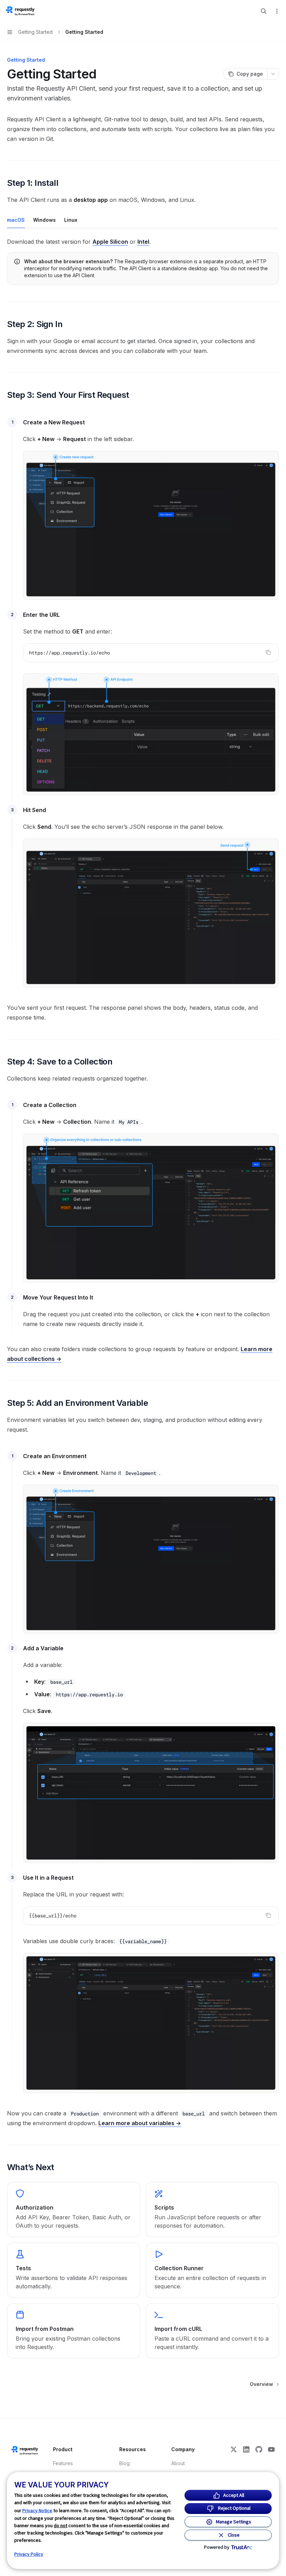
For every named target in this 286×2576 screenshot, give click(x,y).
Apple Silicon (110, 242)
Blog (125, 2463)
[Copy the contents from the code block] (268, 652)
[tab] (16, 220)
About (178, 2463)
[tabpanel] (143, 242)
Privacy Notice (37, 2510)
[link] (74, 2210)
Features (63, 2463)
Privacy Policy (29, 2554)
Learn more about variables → (140, 2123)
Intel (143, 242)
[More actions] (277, 11)
